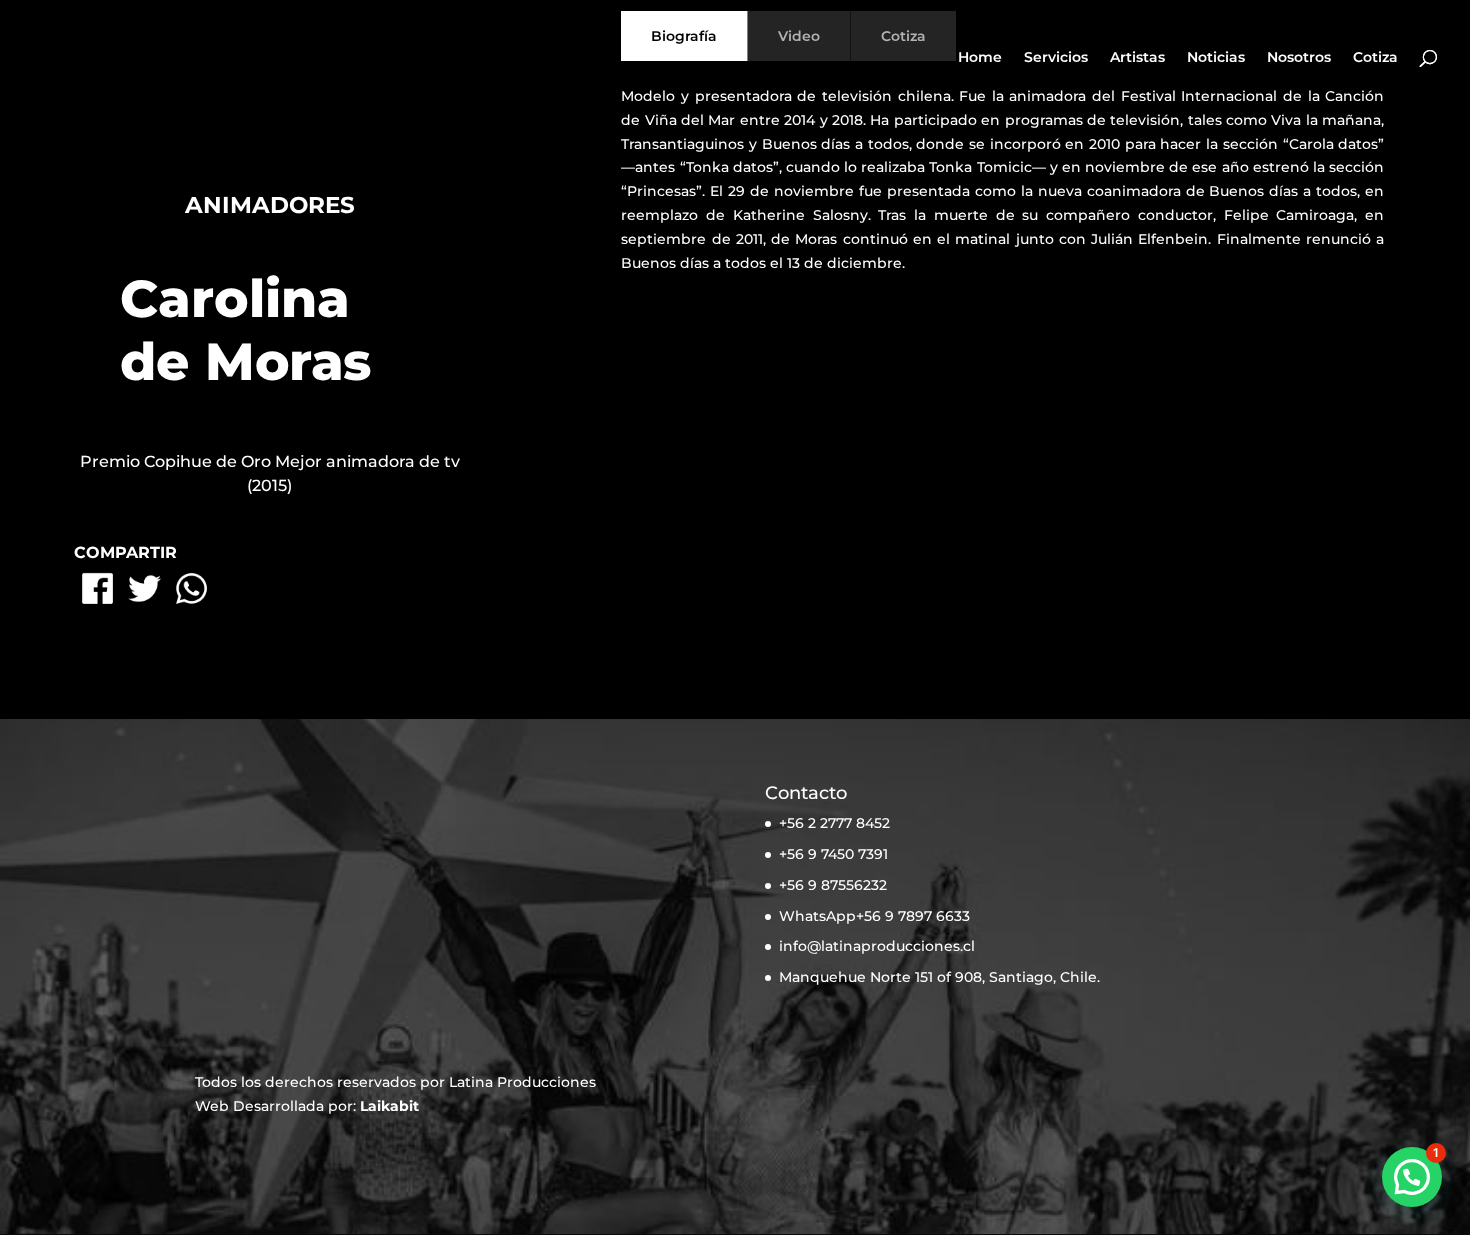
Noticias (1216, 58)
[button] (1412, 1177)
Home (980, 58)
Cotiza (1375, 58)
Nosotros (1299, 58)
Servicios (1056, 58)
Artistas (1137, 58)
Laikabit (389, 1106)
